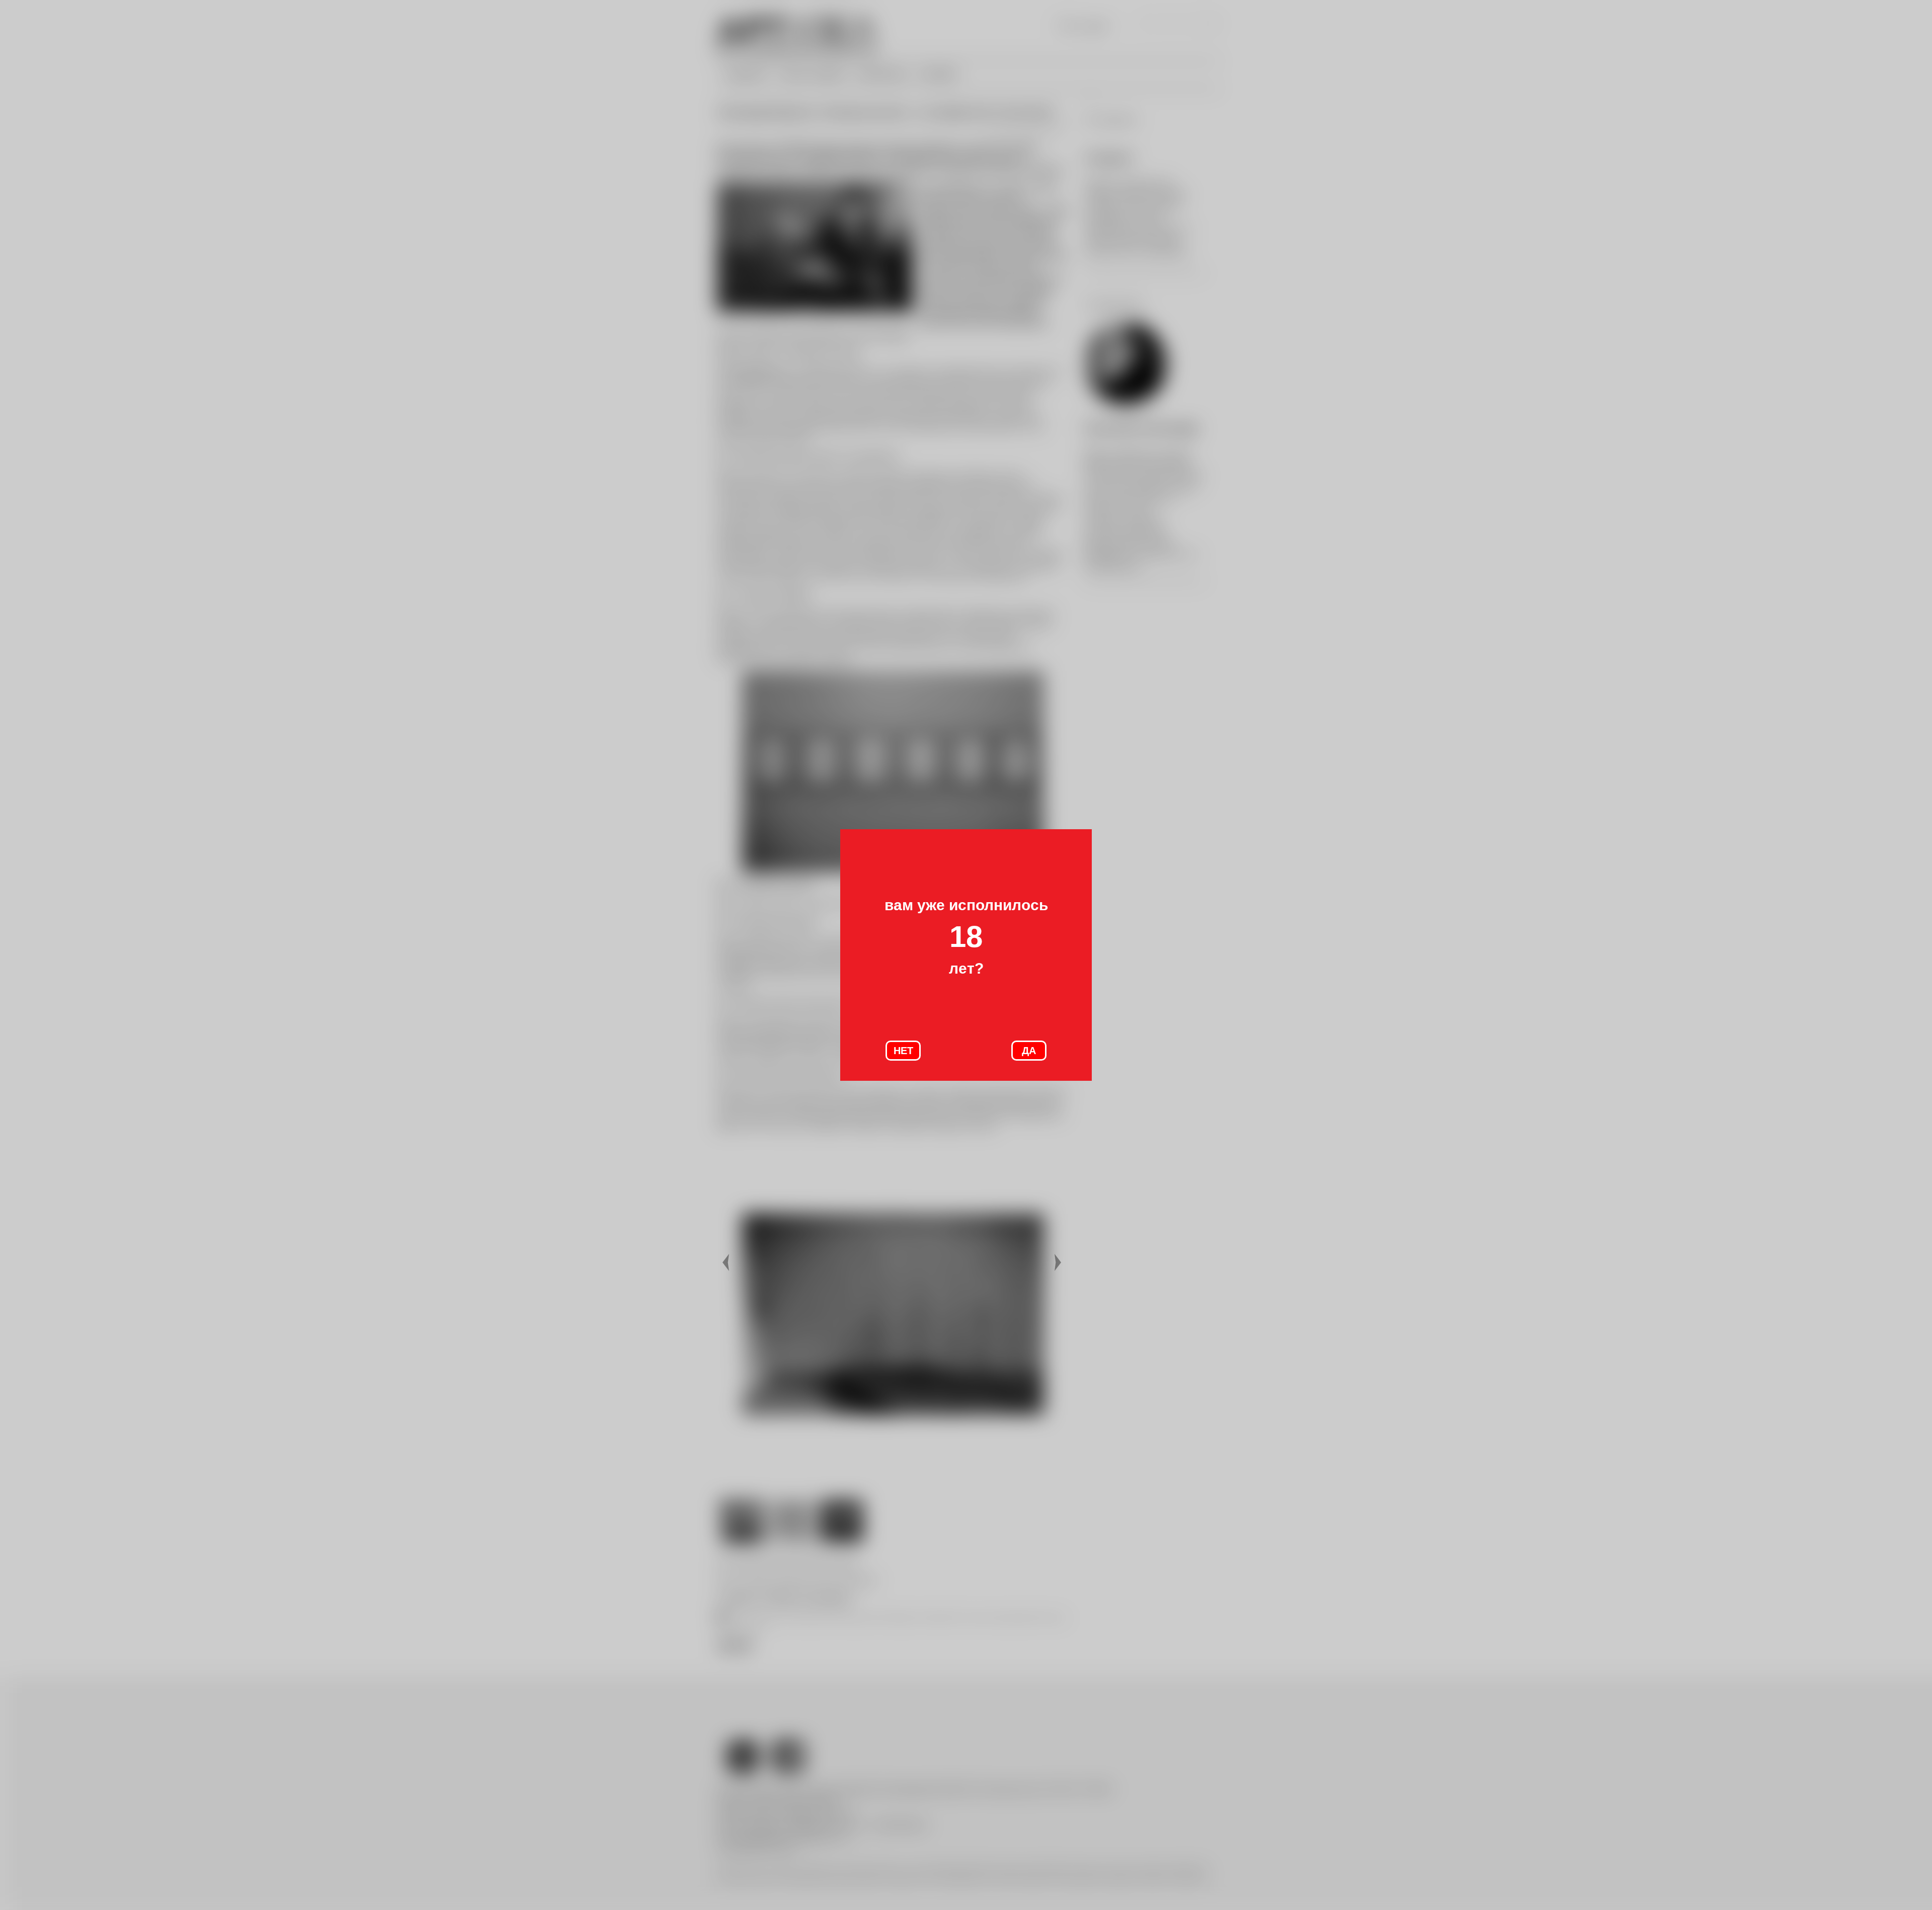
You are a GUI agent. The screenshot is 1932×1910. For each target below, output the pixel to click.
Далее (1059, 1263)
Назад (727, 1263)
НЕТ (903, 1051)
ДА (1029, 1051)
